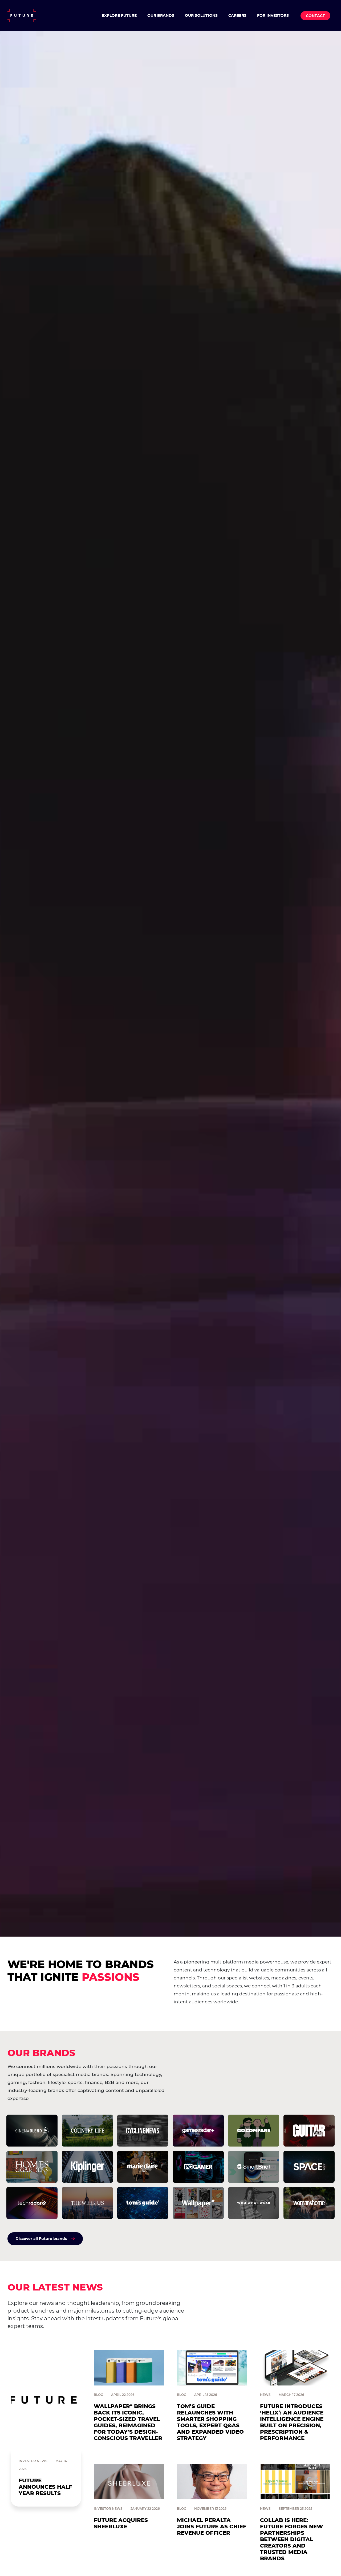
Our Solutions (201, 15)
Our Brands (161, 15)
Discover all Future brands (41, 2239)
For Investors (273, 15)
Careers (237, 15)
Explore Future (119, 15)
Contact (315, 16)
